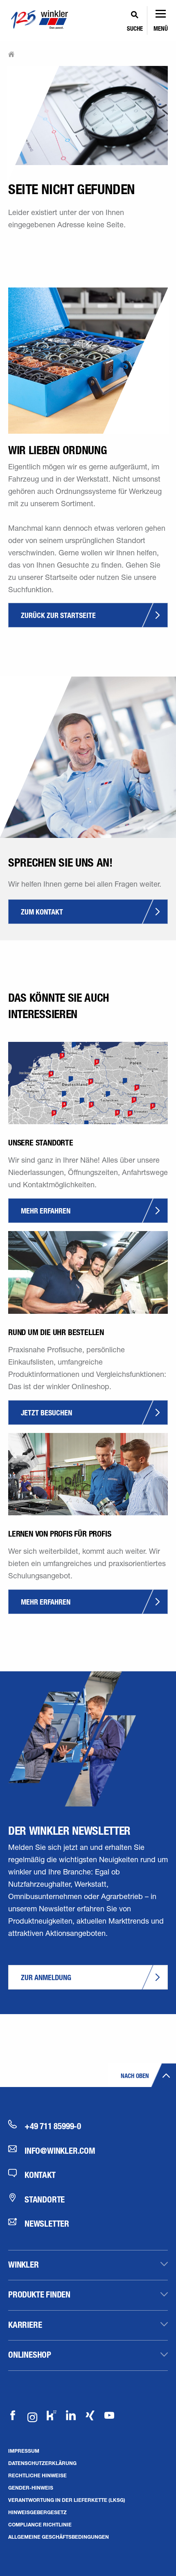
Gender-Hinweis (31, 2488)
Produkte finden (39, 2294)
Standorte (45, 2199)
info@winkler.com (60, 2150)
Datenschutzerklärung (42, 2463)
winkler (24, 2264)
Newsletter (47, 2223)
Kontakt (40, 2175)
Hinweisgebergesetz (37, 2512)
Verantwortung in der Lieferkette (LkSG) (67, 2500)
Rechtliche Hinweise (37, 2475)
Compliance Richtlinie (40, 2524)
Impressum (24, 2451)
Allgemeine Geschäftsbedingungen (59, 2537)
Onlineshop (30, 2354)
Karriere (25, 2325)
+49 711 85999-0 (53, 2126)
